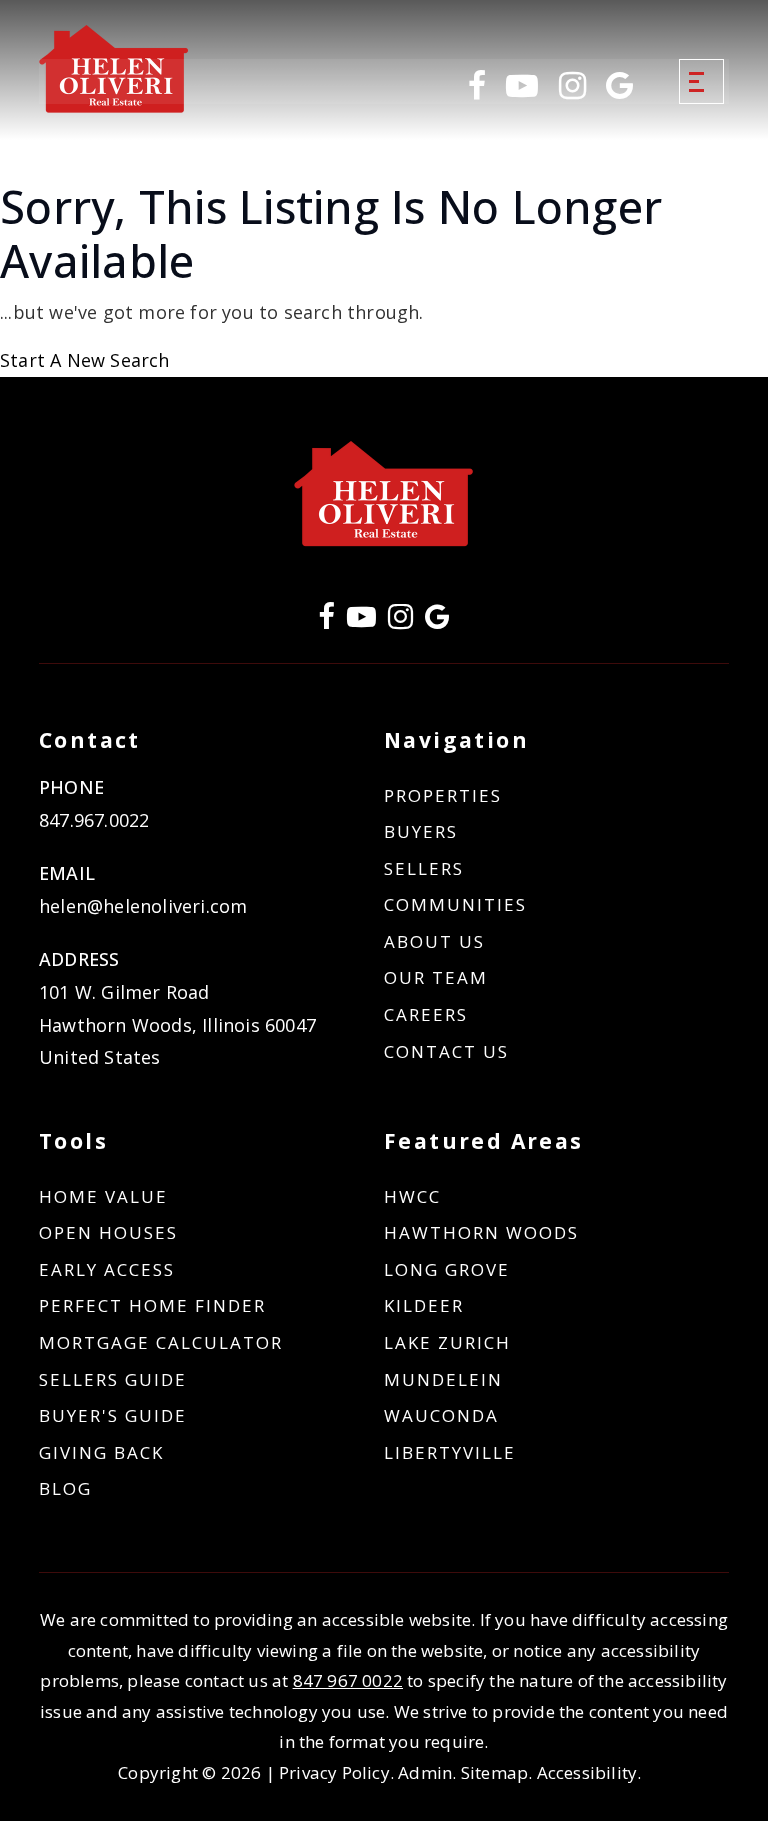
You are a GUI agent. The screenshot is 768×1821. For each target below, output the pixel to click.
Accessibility (587, 1772)
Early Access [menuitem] (107, 1269)
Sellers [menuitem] (424, 868)
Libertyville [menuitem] (450, 1452)
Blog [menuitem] (65, 1488)
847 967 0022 (348, 1680)
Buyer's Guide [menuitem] (113, 1415)
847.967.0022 (94, 820)
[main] (384, 278)
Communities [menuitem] (455, 904)
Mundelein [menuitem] (443, 1379)
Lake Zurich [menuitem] (447, 1342)
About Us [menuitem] (434, 941)
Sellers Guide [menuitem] (113, 1379)
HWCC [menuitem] (412, 1196)
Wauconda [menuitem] (441, 1415)
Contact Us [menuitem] (446, 1051)
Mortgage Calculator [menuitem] (161, 1342)
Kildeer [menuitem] (424, 1305)
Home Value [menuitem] (103, 1196)
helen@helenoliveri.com (143, 906)
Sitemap (494, 1772)
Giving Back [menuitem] (101, 1452)
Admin (425, 1772)
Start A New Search (85, 360)
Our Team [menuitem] (436, 977)
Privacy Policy (334, 1772)
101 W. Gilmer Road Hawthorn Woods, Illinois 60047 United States (177, 1024)
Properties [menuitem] (443, 795)
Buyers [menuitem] (421, 831)
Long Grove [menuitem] (447, 1269)
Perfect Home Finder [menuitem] (152, 1305)
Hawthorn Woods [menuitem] (481, 1232)
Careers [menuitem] (426, 1014)
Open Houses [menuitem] (108, 1232)
